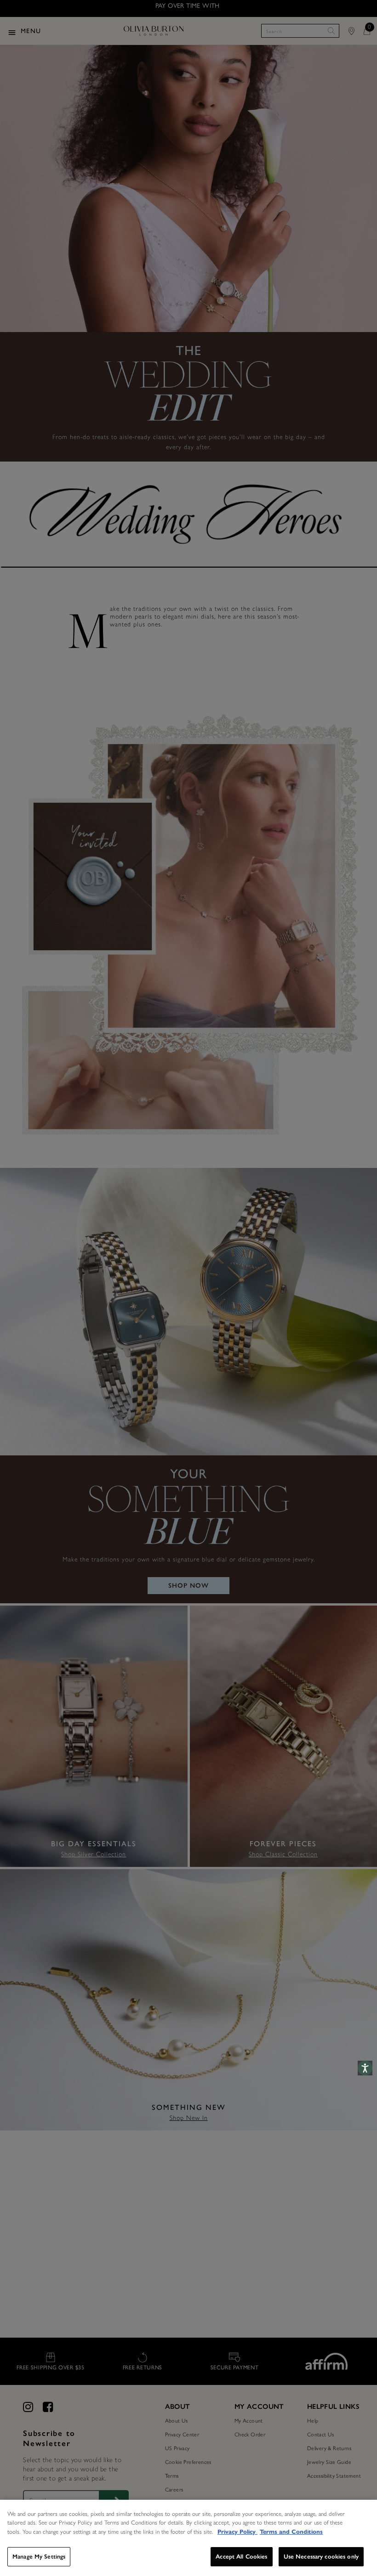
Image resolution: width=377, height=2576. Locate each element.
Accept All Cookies (241, 2556)
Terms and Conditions (291, 2532)
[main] (188, 2538)
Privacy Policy (237, 2532)
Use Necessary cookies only (321, 2556)
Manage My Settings (39, 2556)
